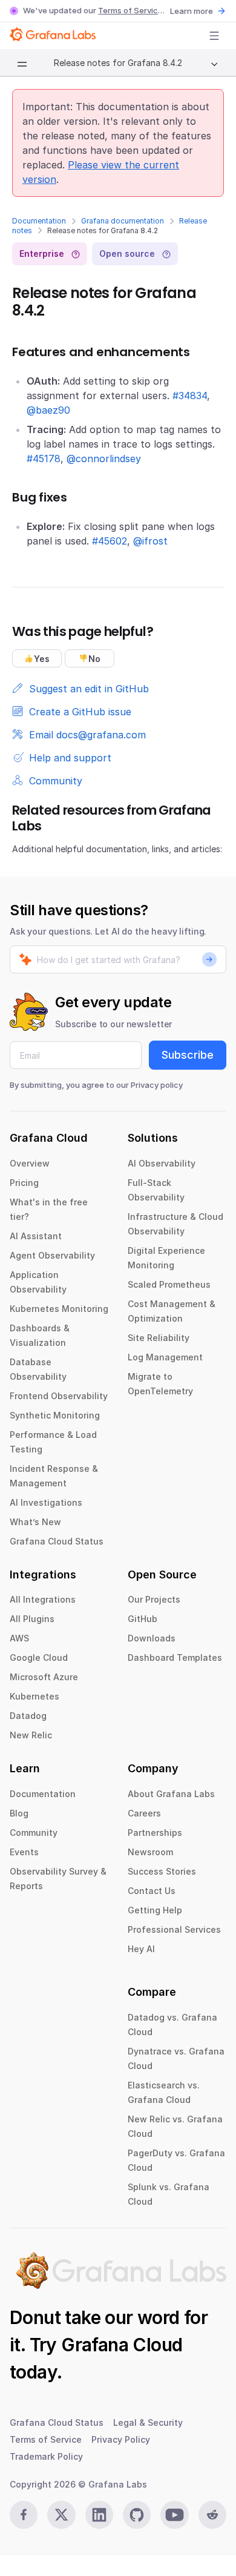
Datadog (28, 1716)
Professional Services (174, 1929)
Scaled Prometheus (169, 1284)
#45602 (110, 541)
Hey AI (141, 1949)
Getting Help (155, 1910)
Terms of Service (130, 10)
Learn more (192, 11)
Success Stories (162, 1871)
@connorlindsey (104, 459)
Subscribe (188, 1055)
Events (24, 1852)
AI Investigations (46, 1502)
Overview (30, 1163)
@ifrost (150, 541)
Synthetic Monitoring (55, 1415)
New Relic (31, 1735)
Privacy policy (157, 1085)
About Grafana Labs (171, 1794)
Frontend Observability (59, 1396)
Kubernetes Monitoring (59, 1309)
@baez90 (48, 410)
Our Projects (154, 1599)
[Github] (137, 2515)
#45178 (44, 459)
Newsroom (150, 1852)
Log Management (165, 1357)
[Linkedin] (99, 2515)
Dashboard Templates (175, 1657)
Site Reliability (159, 1338)
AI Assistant (36, 1236)
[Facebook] (24, 2515)
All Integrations (43, 1599)
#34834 (190, 396)
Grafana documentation (123, 221)
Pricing (24, 1183)
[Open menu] (214, 36)
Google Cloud (39, 1657)
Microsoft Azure (44, 1677)
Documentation (39, 221)
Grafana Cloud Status (57, 1541)
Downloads (152, 1638)
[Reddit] (212, 2515)
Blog (19, 1813)
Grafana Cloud (122, 2345)
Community (34, 1833)
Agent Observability (52, 1255)
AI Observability (162, 1163)
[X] (61, 2515)
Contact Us (152, 1891)
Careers (144, 1813)
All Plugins (32, 1619)
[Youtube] (174, 2515)
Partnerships (155, 1833)
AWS (19, 1638)
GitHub (143, 1619)
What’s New (35, 1522)
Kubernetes (34, 1696)
